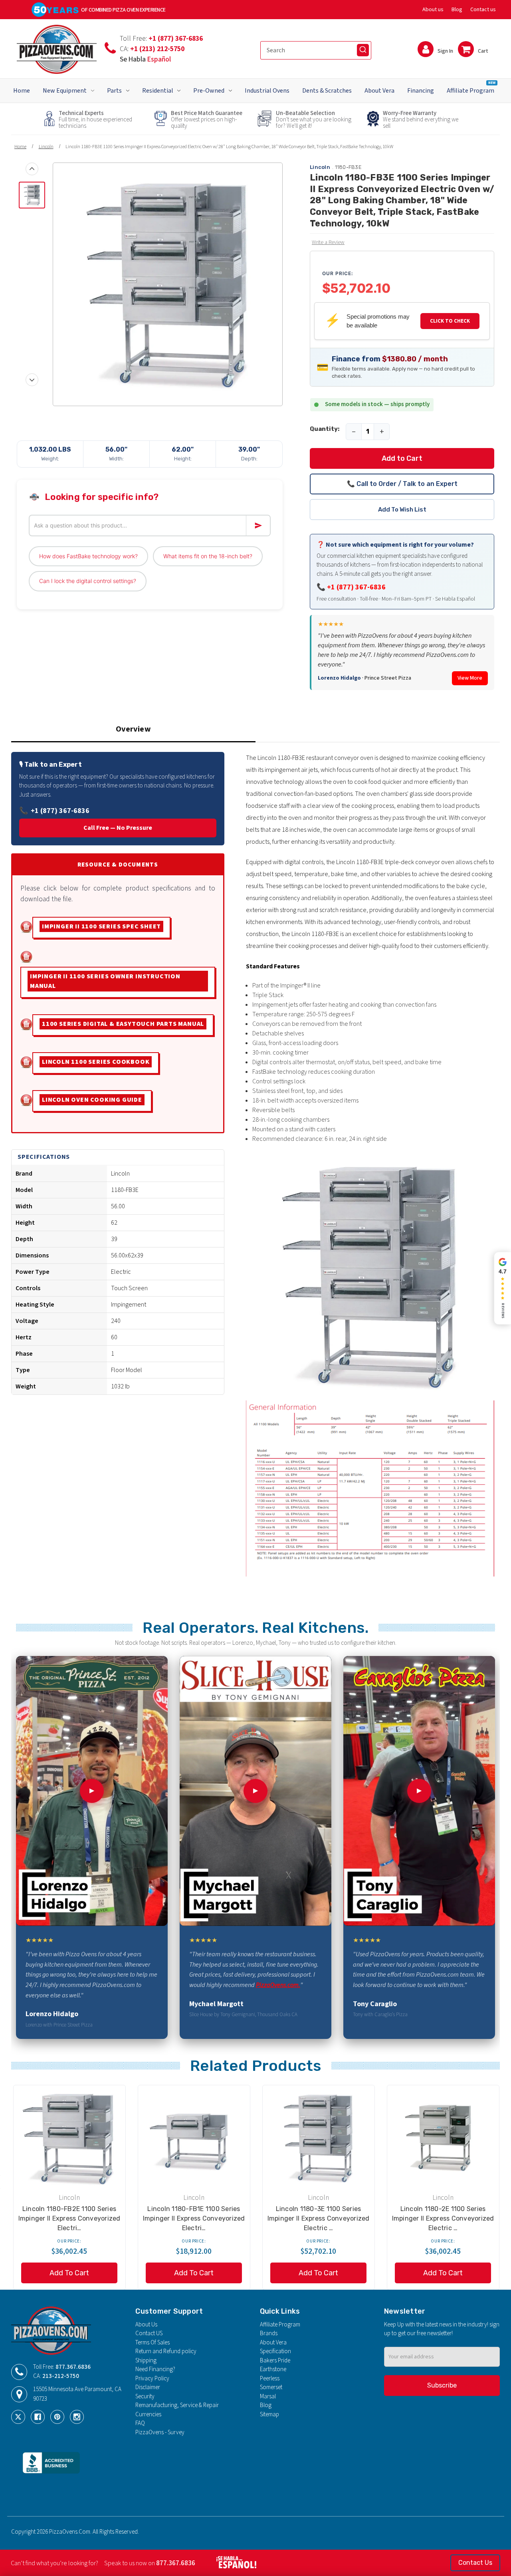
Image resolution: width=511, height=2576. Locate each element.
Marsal (268, 2397)
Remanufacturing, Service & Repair (177, 2405)
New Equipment (65, 91)
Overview (133, 729)
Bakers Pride (275, 2361)
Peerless (270, 2379)
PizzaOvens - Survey (160, 2432)
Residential (158, 91)
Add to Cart (402, 458)
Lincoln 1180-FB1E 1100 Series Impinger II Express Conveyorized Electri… (194, 2218)
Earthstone (273, 2369)
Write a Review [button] (328, 242)
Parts (114, 91)
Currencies (148, 2414)
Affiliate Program (471, 87)
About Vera (379, 91)
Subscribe (442, 2385)
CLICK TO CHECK (450, 321)
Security (145, 2397)
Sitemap (269, 2414)
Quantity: (325, 429)
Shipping (146, 2361)
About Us (146, 2325)
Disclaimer (148, 2387)
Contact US (149, 2333)
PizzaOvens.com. (278, 1985)
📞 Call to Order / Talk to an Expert (402, 484)
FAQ (140, 2423)
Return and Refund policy (166, 2351)
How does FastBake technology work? (88, 556)
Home (22, 91)
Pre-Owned (209, 91)
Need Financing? (155, 2369)
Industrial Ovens (267, 91)
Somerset (271, 2387)
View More (470, 678)
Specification (275, 2351)
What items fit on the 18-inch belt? (208, 556)
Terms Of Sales (153, 2343)
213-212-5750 (61, 2376)
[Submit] (363, 50)
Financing (421, 91)
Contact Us (475, 2563)
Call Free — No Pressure (118, 828)
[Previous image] (32, 169)
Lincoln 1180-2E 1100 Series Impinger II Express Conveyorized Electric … (443, 2218)
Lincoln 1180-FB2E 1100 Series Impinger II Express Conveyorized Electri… (69, 2218)
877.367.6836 (73, 2367)
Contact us (483, 10)
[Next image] (32, 380)
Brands (269, 2333)
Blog (457, 10)
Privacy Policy (152, 2379)
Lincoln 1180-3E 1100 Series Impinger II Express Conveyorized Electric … (319, 2218)
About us (433, 10)
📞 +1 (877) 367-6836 (351, 587)
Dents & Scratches (327, 91)
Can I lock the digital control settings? (88, 581)
